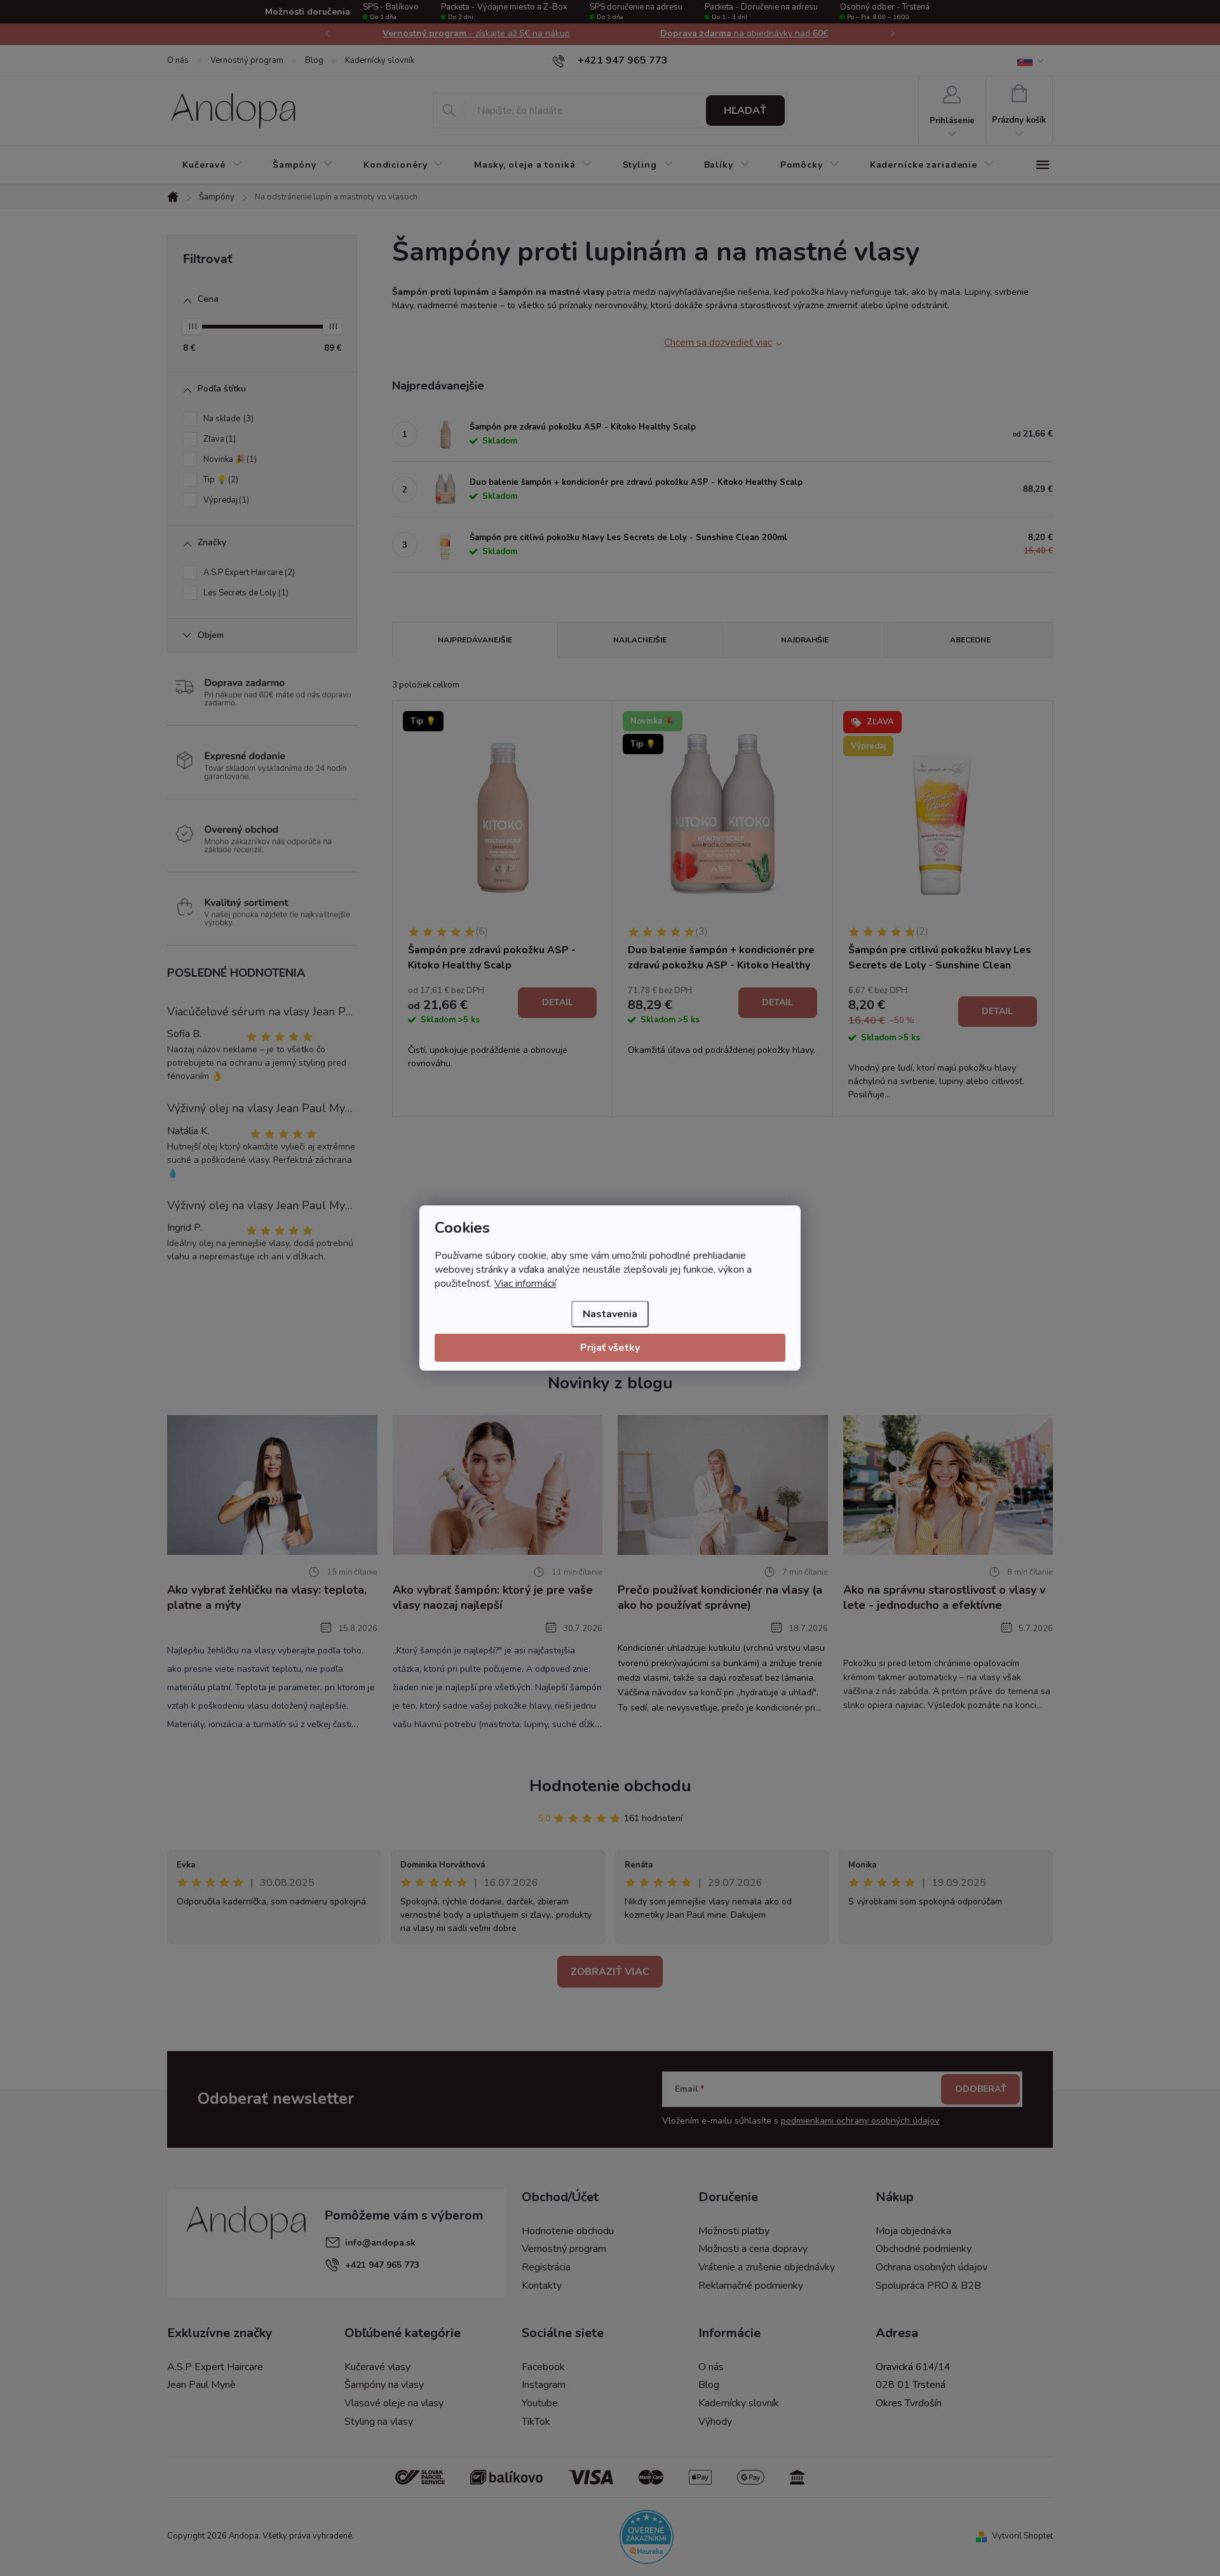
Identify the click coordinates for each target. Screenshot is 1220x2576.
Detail (558, 1002)
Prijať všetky (610, 1348)
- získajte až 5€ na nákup (476, 33)
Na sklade (227, 419)
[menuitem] (212, 165)
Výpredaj (225, 500)
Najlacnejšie (640, 640)
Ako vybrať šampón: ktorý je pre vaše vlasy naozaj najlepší (493, 1597)
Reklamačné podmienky (751, 2286)
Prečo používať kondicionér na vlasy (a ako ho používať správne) (720, 1597)
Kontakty (542, 2286)
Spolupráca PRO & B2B (928, 2286)
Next (893, 34)
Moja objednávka (913, 2231)
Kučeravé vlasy (377, 2367)
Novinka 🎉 (229, 459)
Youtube (540, 2403)
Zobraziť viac (610, 1972)
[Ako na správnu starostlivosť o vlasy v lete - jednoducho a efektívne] (948, 1484)
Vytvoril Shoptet (1022, 2536)
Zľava (218, 439)
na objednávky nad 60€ (744, 33)
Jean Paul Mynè (201, 2385)
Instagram (544, 2385)
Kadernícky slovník (380, 60)
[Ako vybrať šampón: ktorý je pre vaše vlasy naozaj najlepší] (498, 1484)
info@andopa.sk (380, 2243)
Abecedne (970, 640)
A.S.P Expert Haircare (248, 573)
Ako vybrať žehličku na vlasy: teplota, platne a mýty (267, 1597)
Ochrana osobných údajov (932, 2267)
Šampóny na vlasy (384, 2385)
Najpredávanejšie (475, 640)
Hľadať (745, 111)
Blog (314, 60)
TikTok (536, 2422)
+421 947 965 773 (382, 2265)
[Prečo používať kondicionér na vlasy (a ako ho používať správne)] (723, 1484)
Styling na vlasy (379, 2422)
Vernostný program (247, 60)
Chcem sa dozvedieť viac (718, 342)
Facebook (543, 2367)
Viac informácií (525, 1284)
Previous (327, 34)
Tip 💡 (220, 480)
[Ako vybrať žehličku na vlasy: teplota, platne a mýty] (272, 1484)
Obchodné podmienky (924, 2249)
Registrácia (546, 2267)
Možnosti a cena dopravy (753, 2249)
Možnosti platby (734, 2231)
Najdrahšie (805, 640)
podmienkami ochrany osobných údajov (860, 2121)
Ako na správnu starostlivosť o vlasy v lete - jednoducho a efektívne (944, 1597)
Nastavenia (610, 1314)
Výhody (715, 2422)
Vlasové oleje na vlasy (394, 2403)
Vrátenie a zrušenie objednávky (767, 2267)
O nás (178, 60)
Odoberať (981, 2089)
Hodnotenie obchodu (610, 1786)
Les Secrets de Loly (245, 593)
